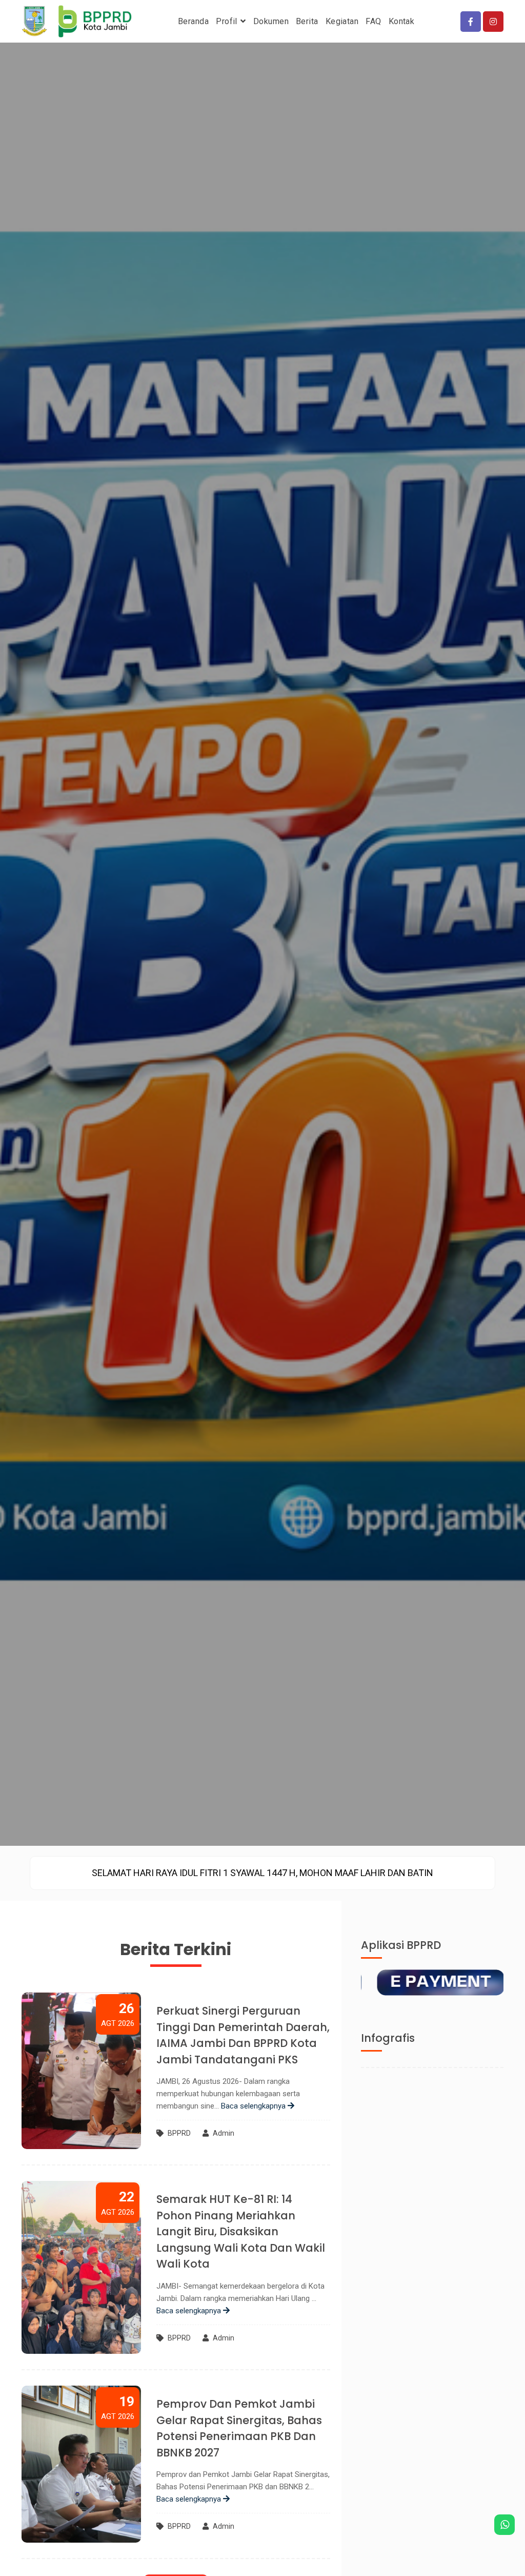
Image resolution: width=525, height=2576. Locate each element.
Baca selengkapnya (254, 2106)
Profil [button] (228, 21)
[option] (262, 1873)
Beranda (193, 21)
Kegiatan (342, 21)
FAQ (373, 21)
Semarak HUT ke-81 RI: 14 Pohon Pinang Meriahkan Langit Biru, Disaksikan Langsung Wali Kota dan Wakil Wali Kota (241, 2231)
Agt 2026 (118, 2014)
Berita (307, 21)
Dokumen (271, 21)
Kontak (402, 21)
